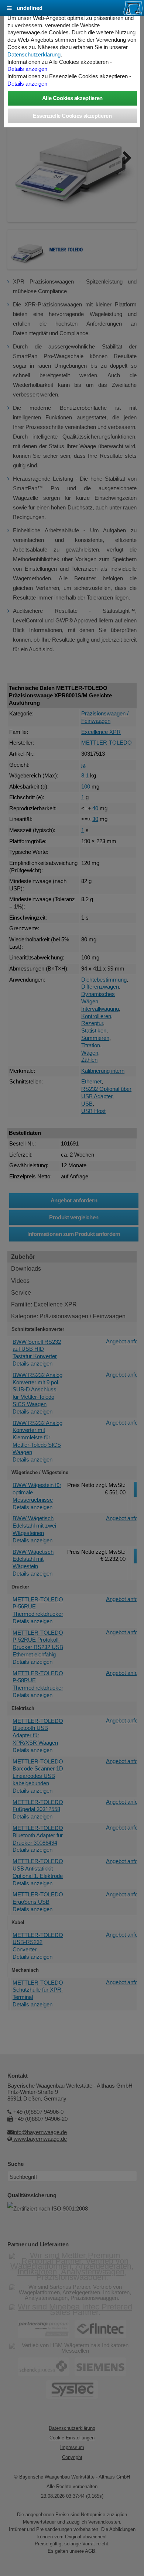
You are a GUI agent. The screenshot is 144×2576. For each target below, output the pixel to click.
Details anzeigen (27, 69)
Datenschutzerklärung (34, 55)
